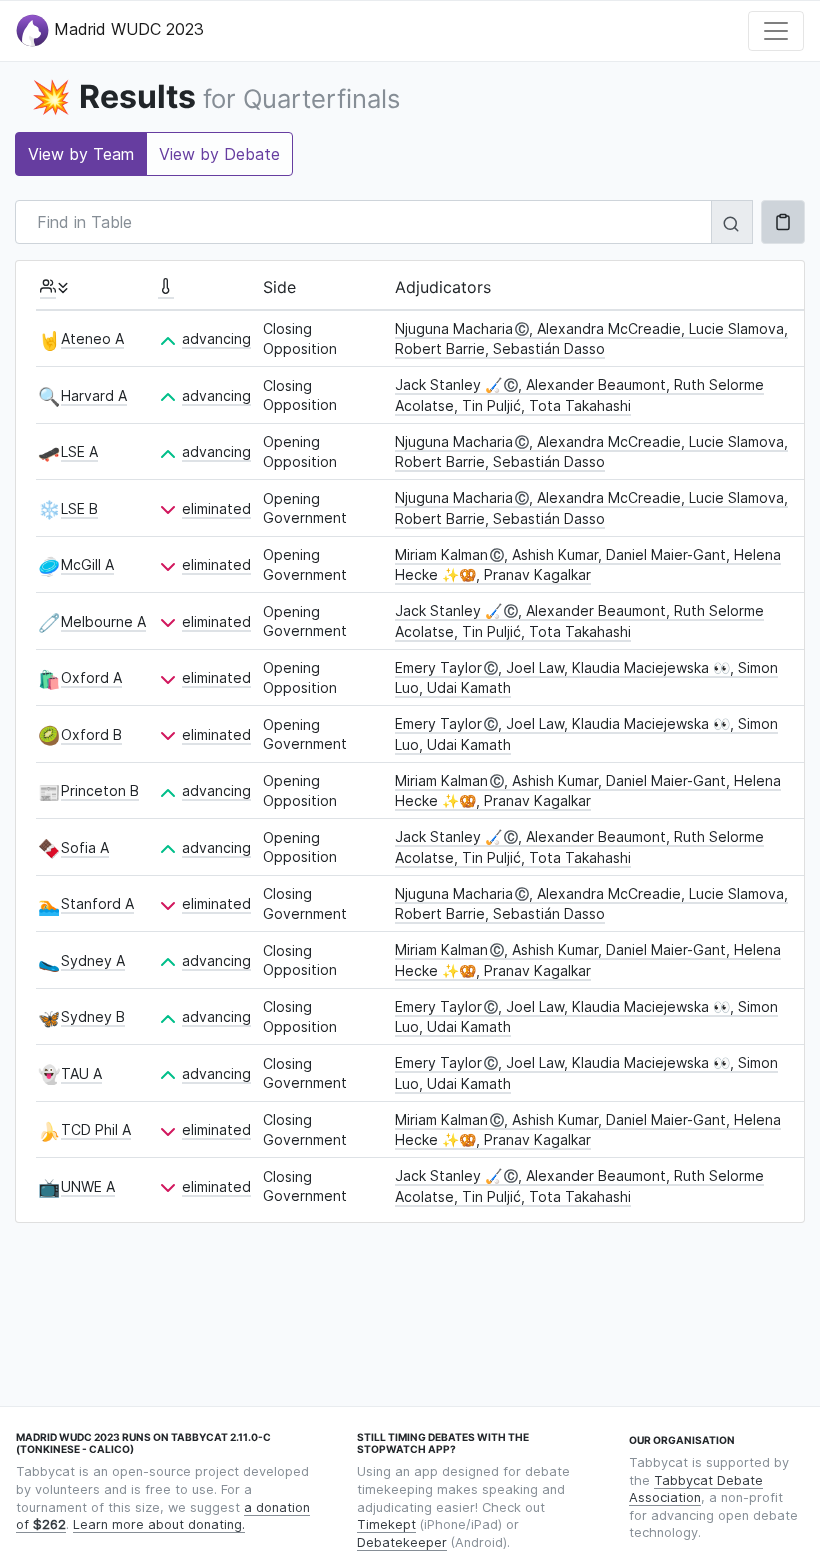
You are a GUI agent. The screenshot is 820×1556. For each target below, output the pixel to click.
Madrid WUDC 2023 (126, 29)
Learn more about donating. (159, 1524)
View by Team (81, 154)
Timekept (386, 1524)
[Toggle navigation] (776, 31)
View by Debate (219, 154)
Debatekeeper (402, 1542)
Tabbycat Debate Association (696, 1489)
